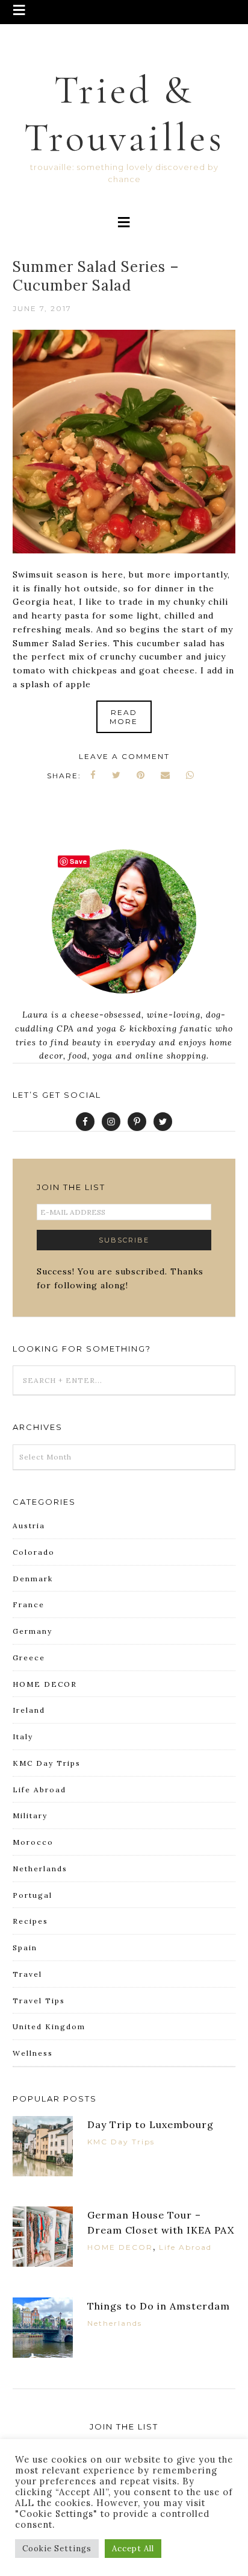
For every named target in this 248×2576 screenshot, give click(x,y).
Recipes (30, 1921)
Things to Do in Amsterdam (159, 2306)
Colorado (34, 1552)
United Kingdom (49, 2026)
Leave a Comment (124, 756)
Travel (27, 1974)
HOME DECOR (45, 1684)
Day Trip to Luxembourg (150, 2124)
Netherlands (40, 1869)
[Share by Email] (166, 775)
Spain (25, 1948)
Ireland (29, 1710)
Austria (29, 1526)
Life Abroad (39, 1790)
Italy (23, 1737)
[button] (124, 12)
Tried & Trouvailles (124, 114)
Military (30, 1815)
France (29, 1604)
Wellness (33, 2053)
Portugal (33, 1895)
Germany (33, 1631)
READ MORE (124, 717)
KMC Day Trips (47, 1763)
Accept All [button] (133, 2549)
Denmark (33, 1579)
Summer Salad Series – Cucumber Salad (96, 276)
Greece (29, 1658)
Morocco (33, 1842)
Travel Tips (39, 2001)
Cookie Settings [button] (57, 2549)
